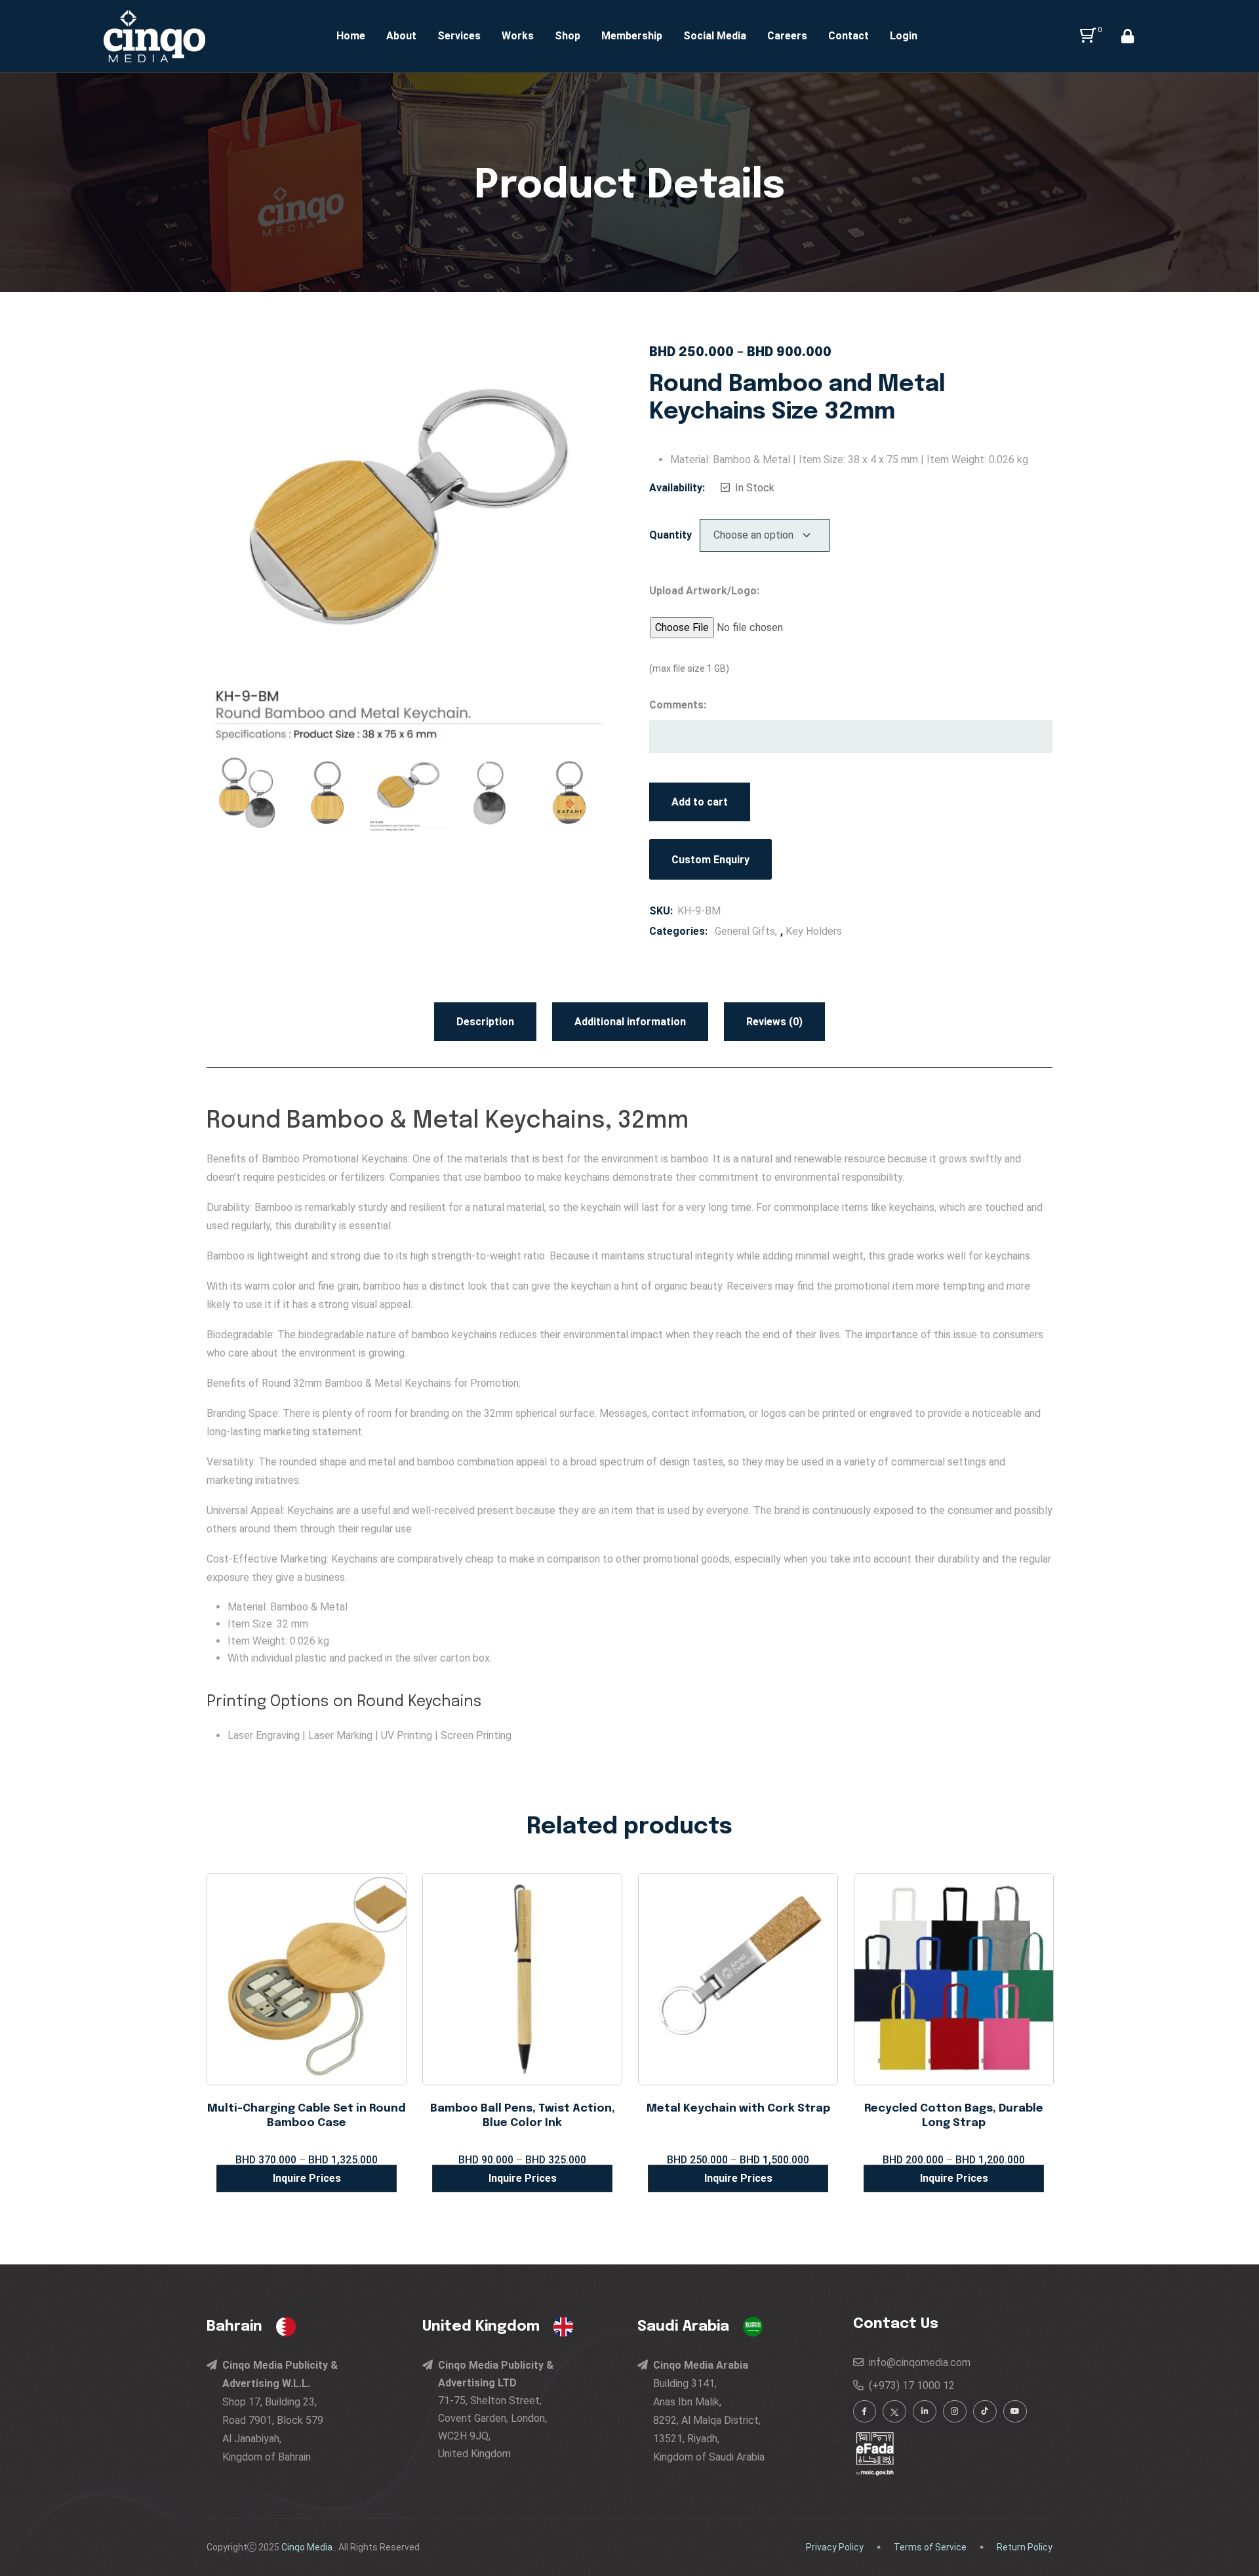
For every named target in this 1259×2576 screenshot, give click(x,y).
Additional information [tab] (630, 1022)
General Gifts (745, 931)
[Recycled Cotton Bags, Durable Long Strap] (954, 1979)
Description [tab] (485, 1022)
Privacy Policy (835, 2547)
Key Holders (814, 931)
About (401, 36)
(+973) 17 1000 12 (909, 2385)
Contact (849, 36)
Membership (632, 36)
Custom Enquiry (710, 860)
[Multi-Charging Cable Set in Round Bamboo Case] (307, 1979)
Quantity (670, 535)
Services (459, 36)
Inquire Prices (307, 2178)
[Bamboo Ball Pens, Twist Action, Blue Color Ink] (522, 1979)
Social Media (715, 36)
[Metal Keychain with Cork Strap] (738, 1979)
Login (904, 36)
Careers (787, 36)
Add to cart (700, 802)
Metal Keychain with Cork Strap (738, 2109)
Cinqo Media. (308, 2547)
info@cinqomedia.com (917, 2362)
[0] (1086, 36)
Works (518, 36)
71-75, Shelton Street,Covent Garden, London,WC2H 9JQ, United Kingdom (496, 2409)
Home (351, 36)
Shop (568, 36)
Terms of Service (930, 2547)
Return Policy (1025, 2547)
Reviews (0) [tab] (774, 1022)
